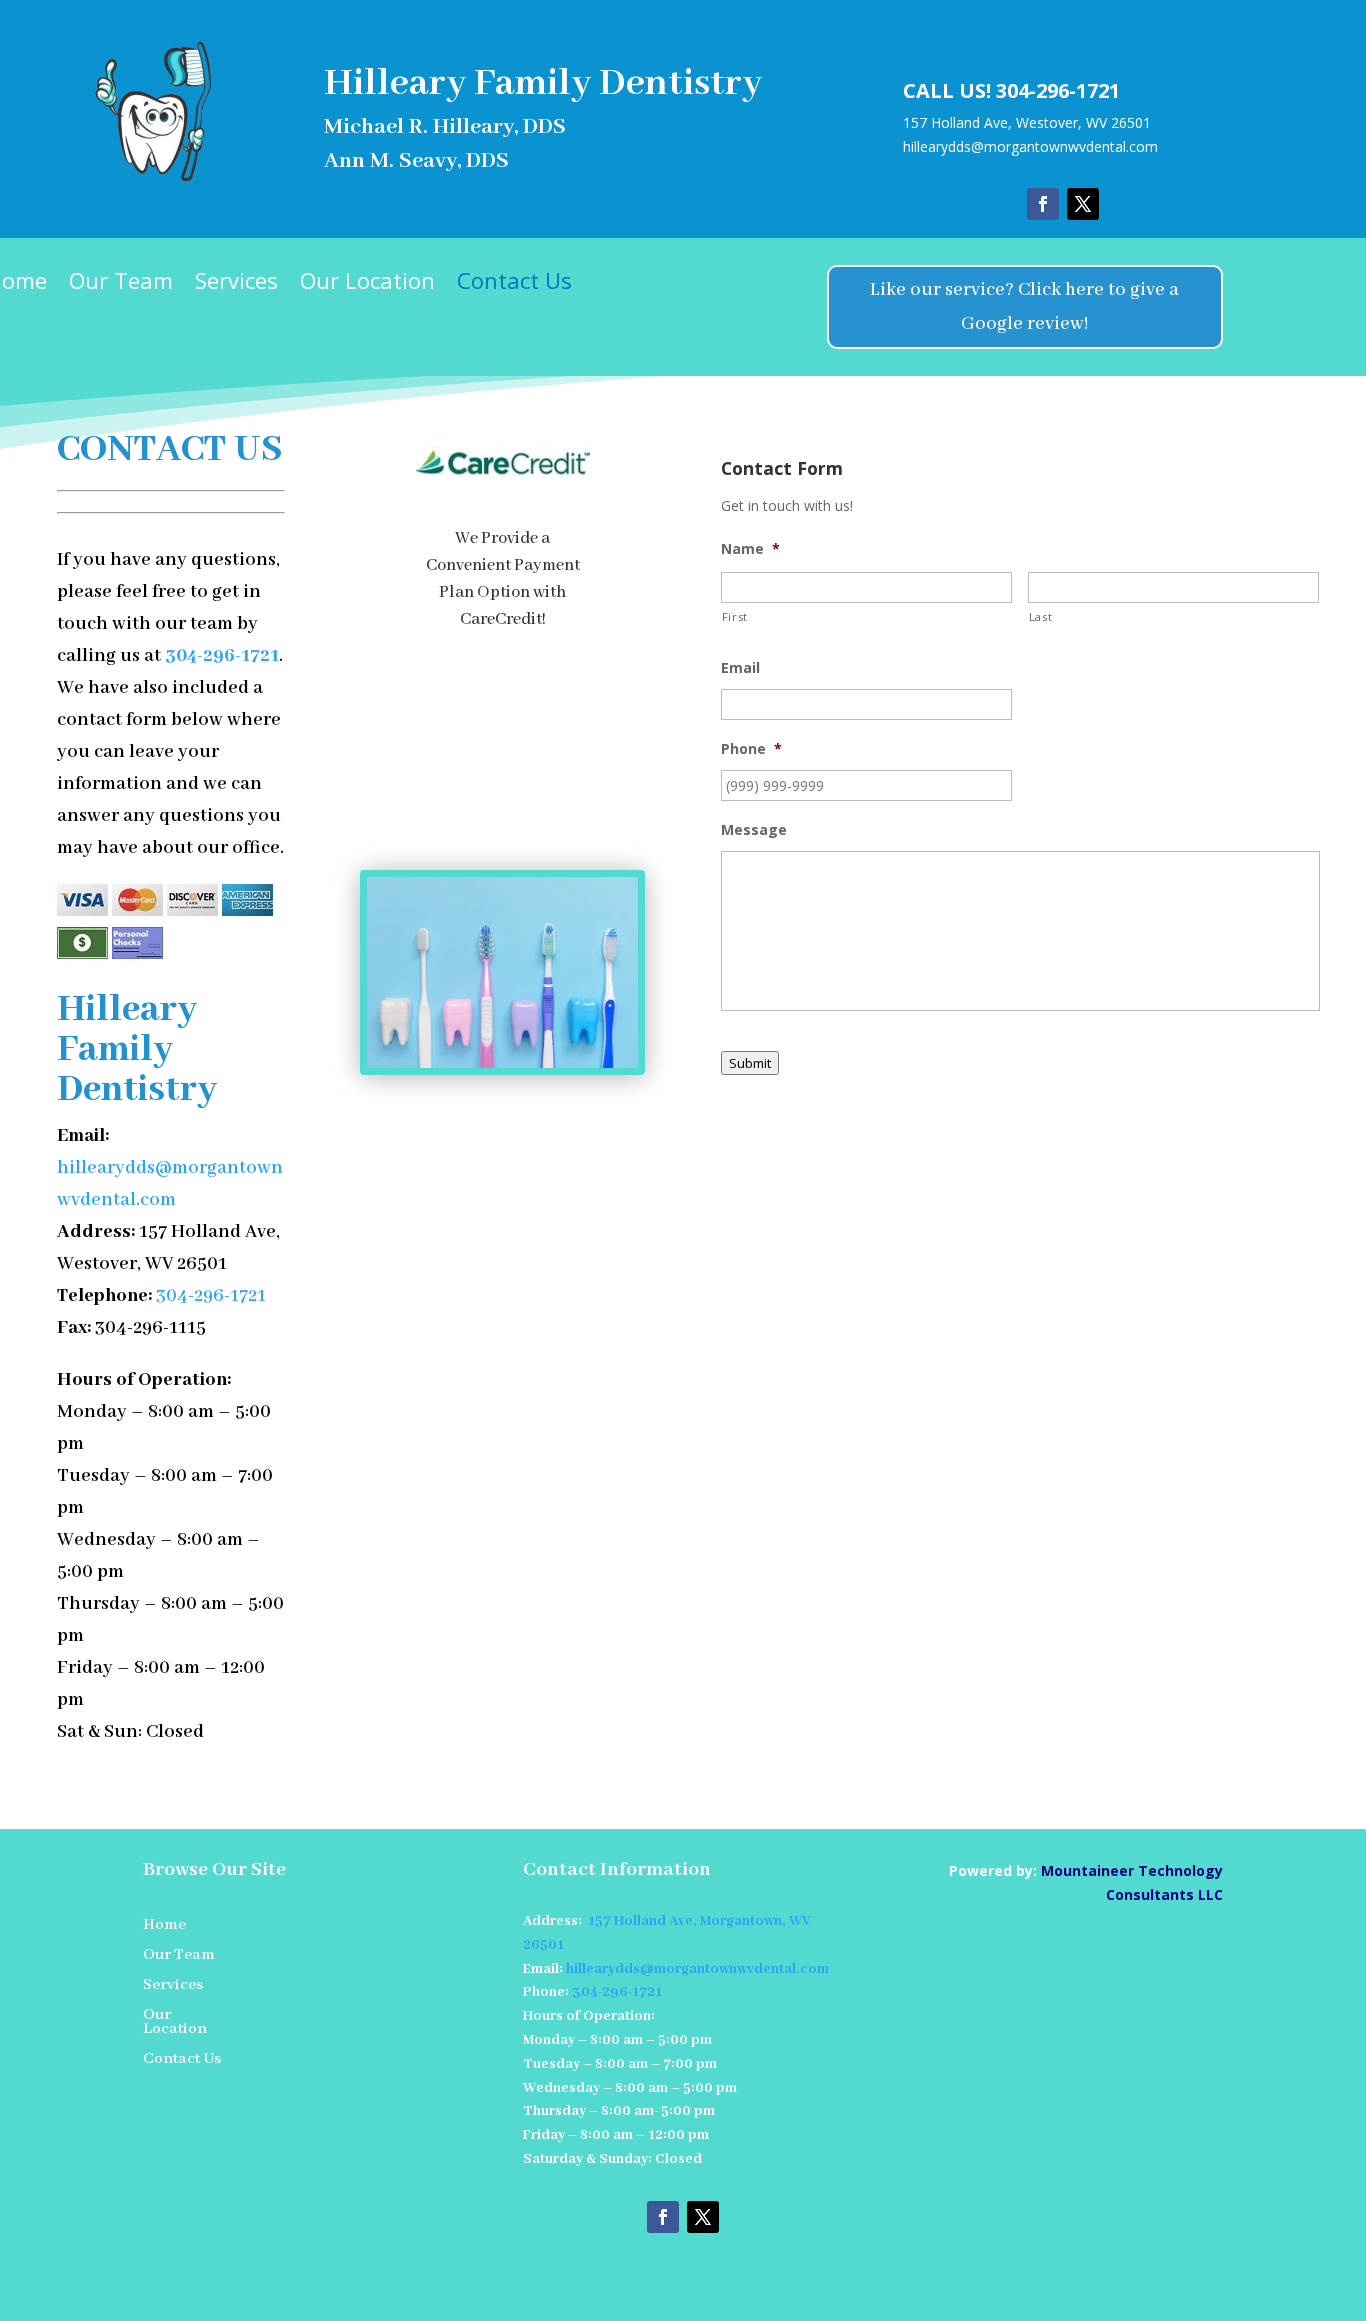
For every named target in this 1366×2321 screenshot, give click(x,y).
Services (236, 284)
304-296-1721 (1058, 90)
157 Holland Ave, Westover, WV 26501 (1027, 122)
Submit (750, 1063)
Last (1041, 616)
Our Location (367, 284)
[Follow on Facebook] (1043, 204)
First (735, 616)
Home (164, 1926)
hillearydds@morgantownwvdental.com (1030, 146)
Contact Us (514, 284)
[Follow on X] (1083, 204)
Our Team (121, 284)
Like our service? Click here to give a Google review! (1024, 307)
